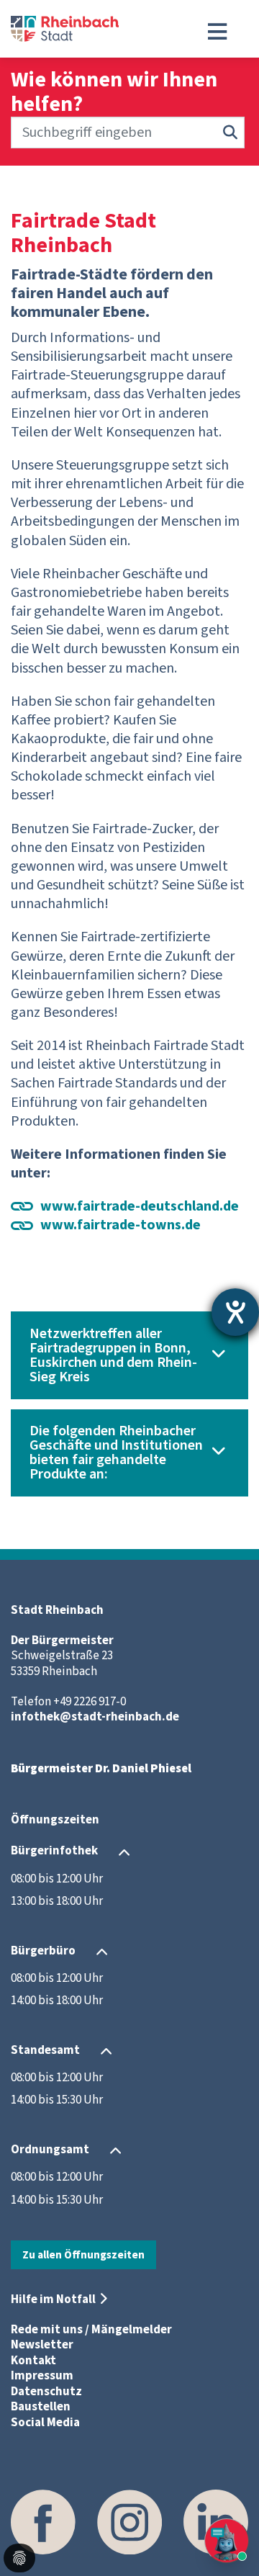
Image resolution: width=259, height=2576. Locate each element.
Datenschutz (46, 2392)
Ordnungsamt (50, 2150)
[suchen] (230, 133)
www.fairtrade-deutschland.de (141, 1206)
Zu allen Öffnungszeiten (83, 2255)
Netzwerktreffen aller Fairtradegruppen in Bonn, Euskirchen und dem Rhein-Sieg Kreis (113, 1355)
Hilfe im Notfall (53, 2299)
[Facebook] (43, 2522)
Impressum (42, 2376)
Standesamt (45, 2050)
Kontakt (33, 2361)
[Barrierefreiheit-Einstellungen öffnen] (235, 1312)
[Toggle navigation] (217, 32)
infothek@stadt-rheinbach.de (95, 1717)
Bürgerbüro (43, 1951)
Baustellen (41, 2407)
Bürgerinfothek (54, 1852)
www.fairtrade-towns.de (121, 1225)
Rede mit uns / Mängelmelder (91, 2330)
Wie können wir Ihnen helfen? (114, 92)
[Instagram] (129, 2522)
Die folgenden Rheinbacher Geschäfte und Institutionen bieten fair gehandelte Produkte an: (116, 1453)
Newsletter (42, 2345)
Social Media (45, 2423)
